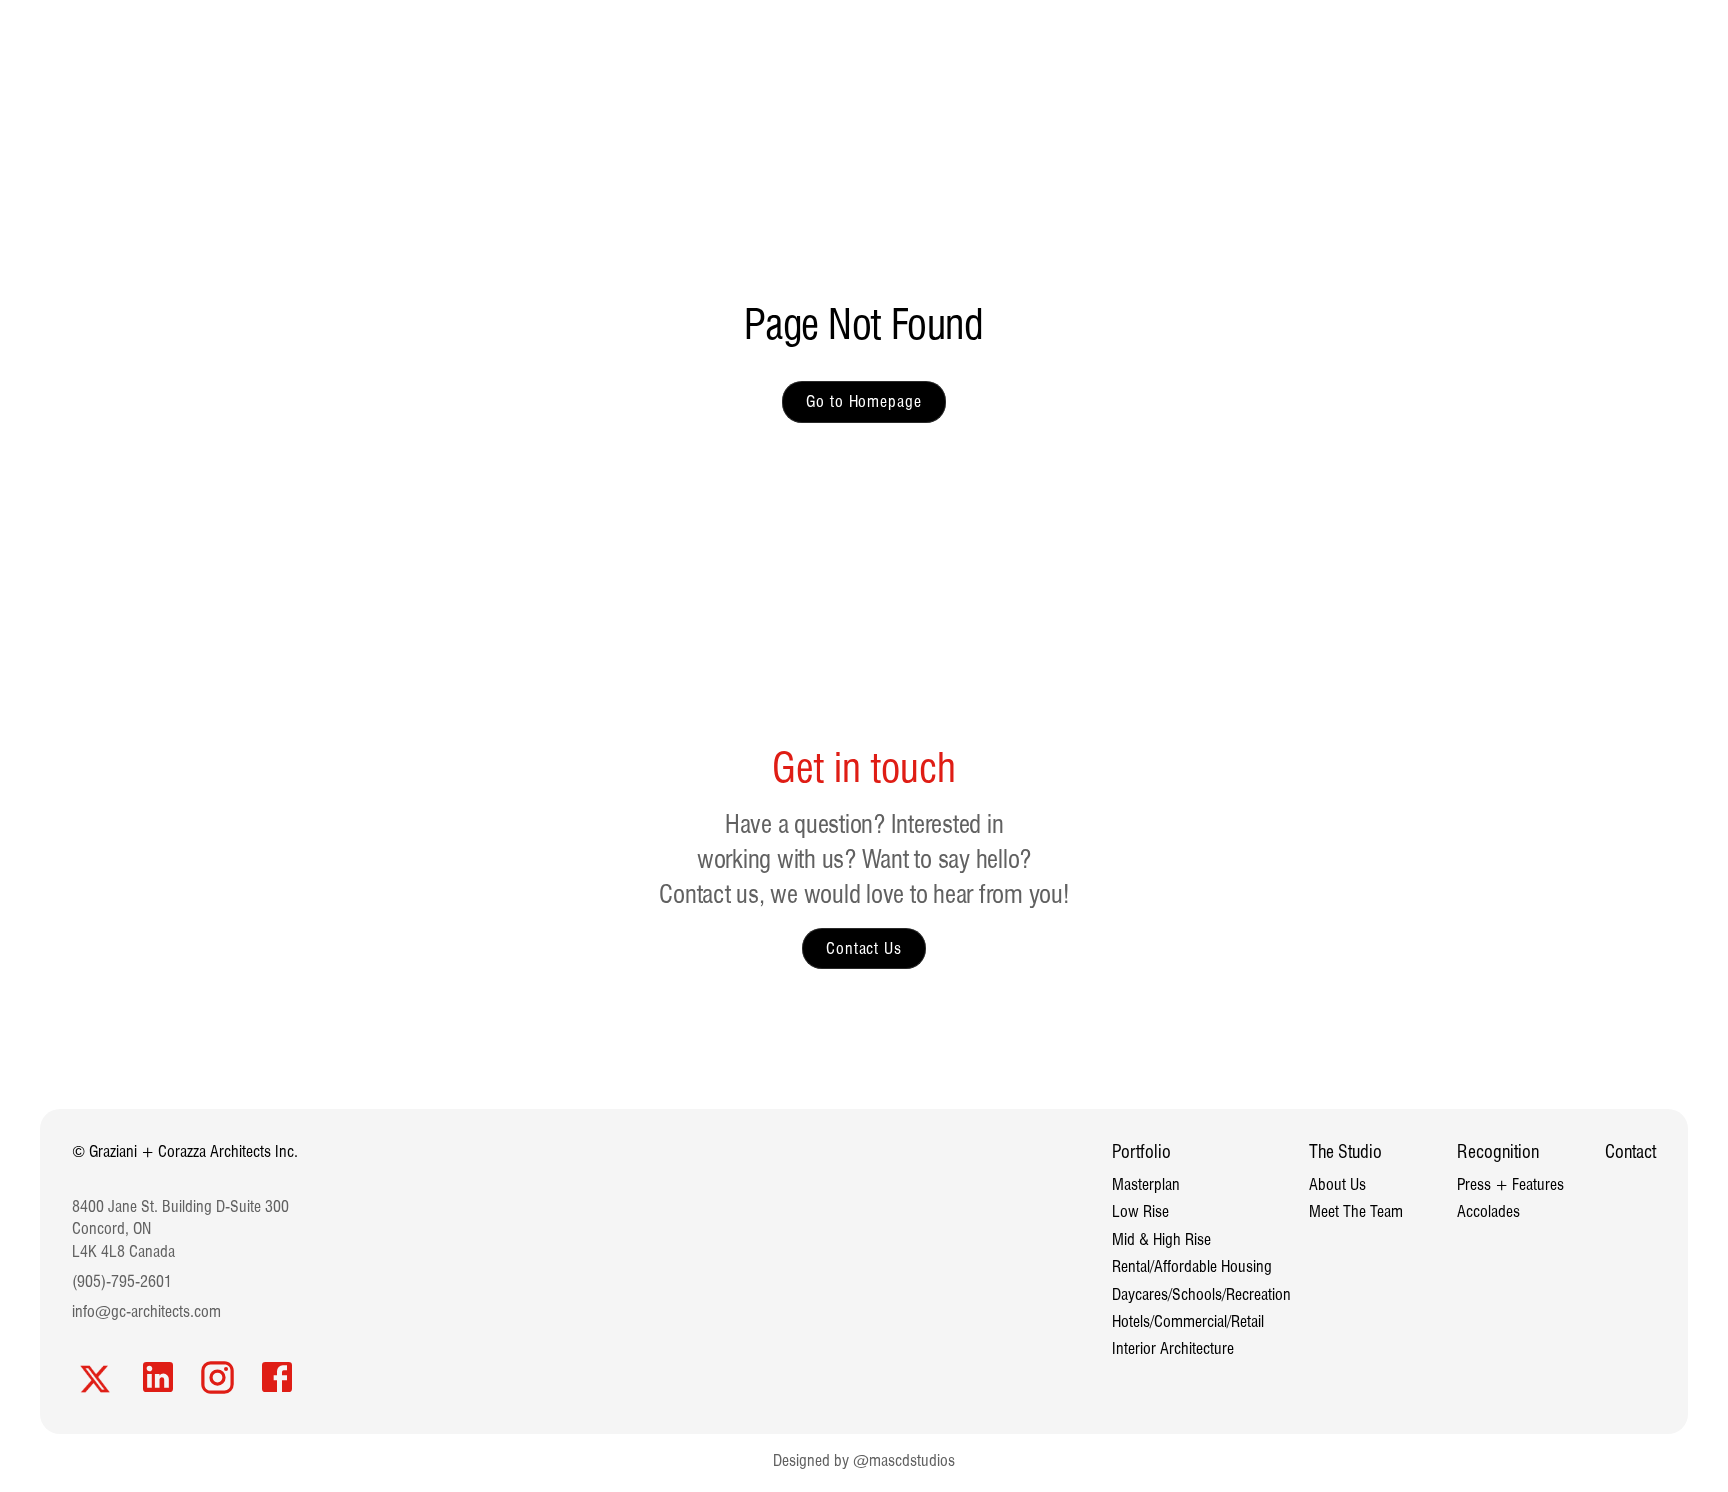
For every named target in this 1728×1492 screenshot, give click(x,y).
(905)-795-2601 (122, 1281)
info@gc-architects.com (146, 1311)
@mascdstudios (904, 1460)
